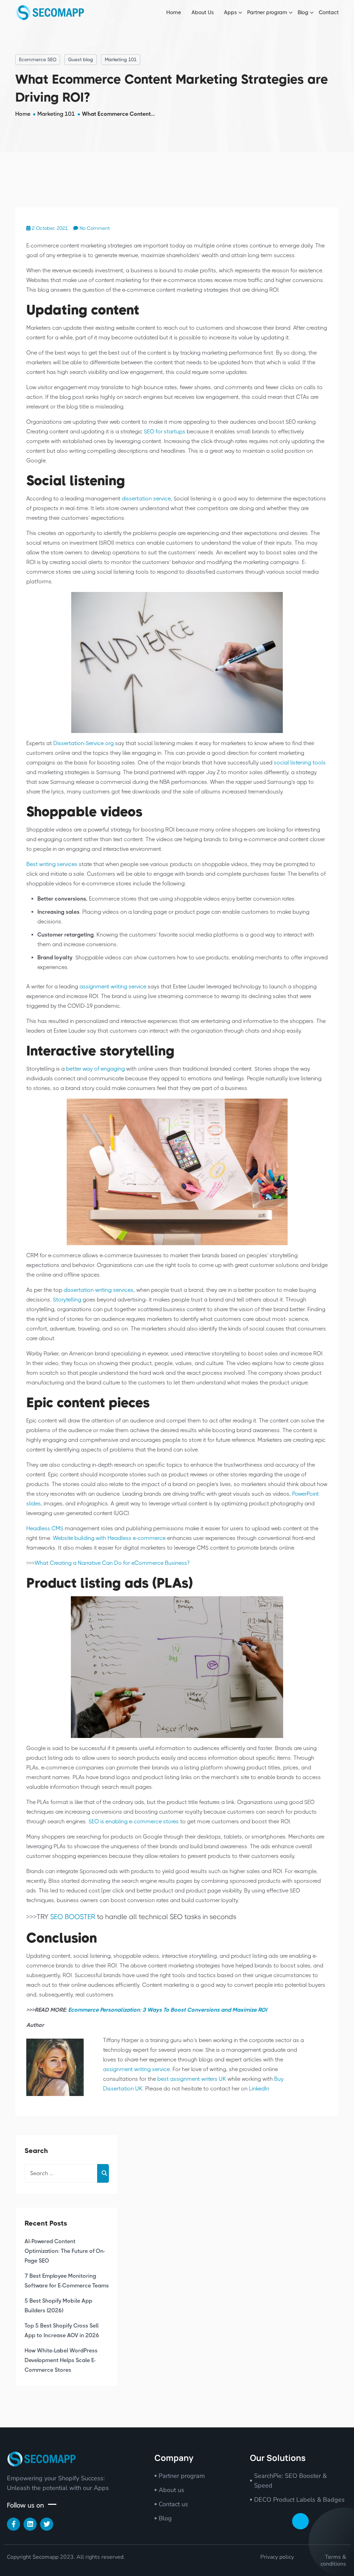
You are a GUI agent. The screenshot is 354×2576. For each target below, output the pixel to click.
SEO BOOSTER (73, 1917)
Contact (329, 12)
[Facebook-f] (13, 2524)
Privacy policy (277, 2557)
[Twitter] (47, 2524)
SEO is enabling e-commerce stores (134, 1821)
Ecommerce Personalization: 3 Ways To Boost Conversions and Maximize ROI (167, 2010)
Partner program (267, 12)
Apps (230, 12)
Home (174, 12)
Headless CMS (45, 1528)
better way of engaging (95, 1069)
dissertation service (146, 499)
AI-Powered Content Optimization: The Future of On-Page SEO (65, 2251)
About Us (203, 12)
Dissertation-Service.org (83, 743)
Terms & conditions (333, 2560)
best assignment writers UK (192, 2079)
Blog (303, 12)
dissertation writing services (99, 1290)
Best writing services (52, 864)
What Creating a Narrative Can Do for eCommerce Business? (112, 1563)
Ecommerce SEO (38, 59)
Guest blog (81, 59)
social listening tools (300, 763)
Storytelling (67, 1300)
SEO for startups (165, 431)
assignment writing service (113, 986)
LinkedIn (258, 2089)
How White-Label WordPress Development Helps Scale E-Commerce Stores (61, 2360)
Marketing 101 (121, 59)
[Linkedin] (30, 2524)
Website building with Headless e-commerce (109, 1538)
